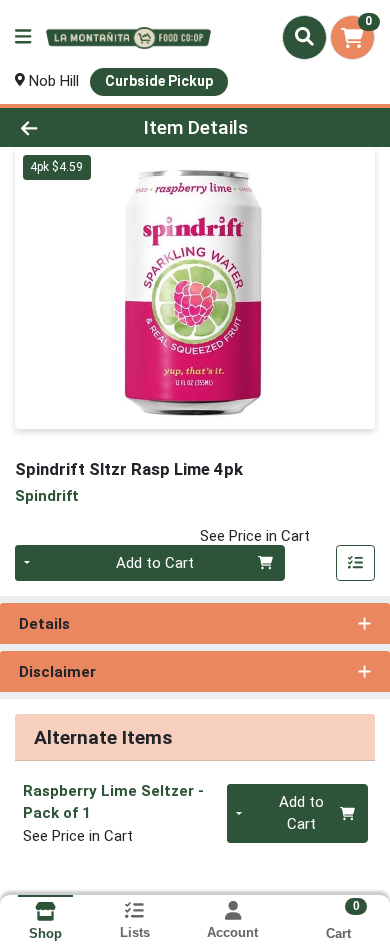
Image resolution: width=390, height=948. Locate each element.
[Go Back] (60, 127)
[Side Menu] (23, 37)
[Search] (304, 37)
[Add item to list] (356, 563)
